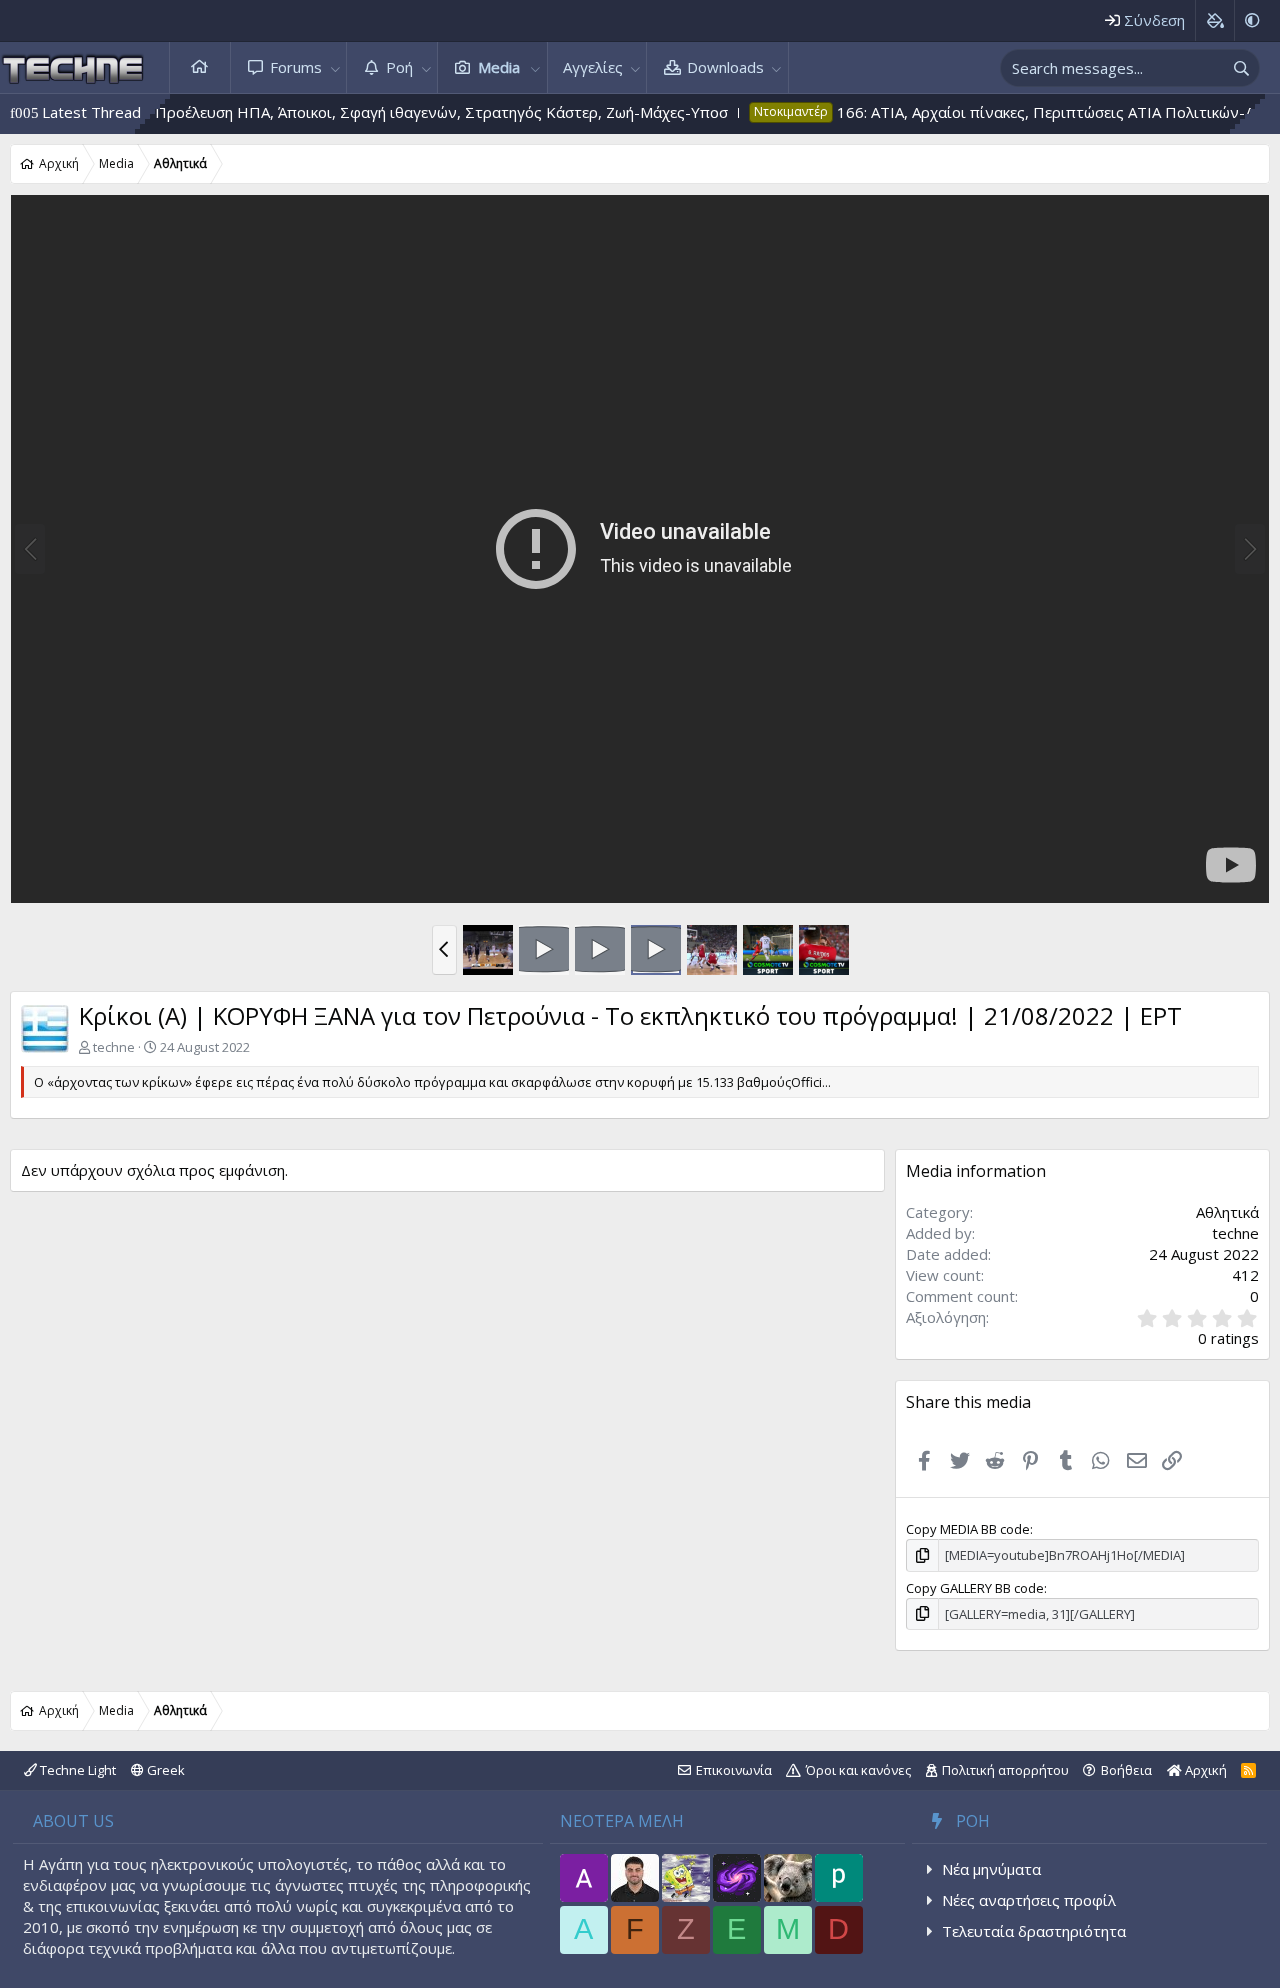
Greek (164, 1770)
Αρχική (200, 67)
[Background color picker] (1214, 20)
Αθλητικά (1227, 1212)
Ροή (399, 67)
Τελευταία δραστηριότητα (1034, 1931)
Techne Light (76, 1770)
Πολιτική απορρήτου (1005, 1770)
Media (499, 67)
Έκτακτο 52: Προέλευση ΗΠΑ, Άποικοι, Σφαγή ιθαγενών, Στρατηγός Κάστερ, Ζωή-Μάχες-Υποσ (346, 112)
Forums (296, 67)
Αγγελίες (593, 67)
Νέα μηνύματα (991, 1869)
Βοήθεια (1126, 1770)
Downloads (725, 67)
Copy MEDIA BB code (968, 1529)
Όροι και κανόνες (858, 1770)
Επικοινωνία (734, 1770)
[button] (335, 67)
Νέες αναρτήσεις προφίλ (1029, 1900)
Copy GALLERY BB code (975, 1588)
